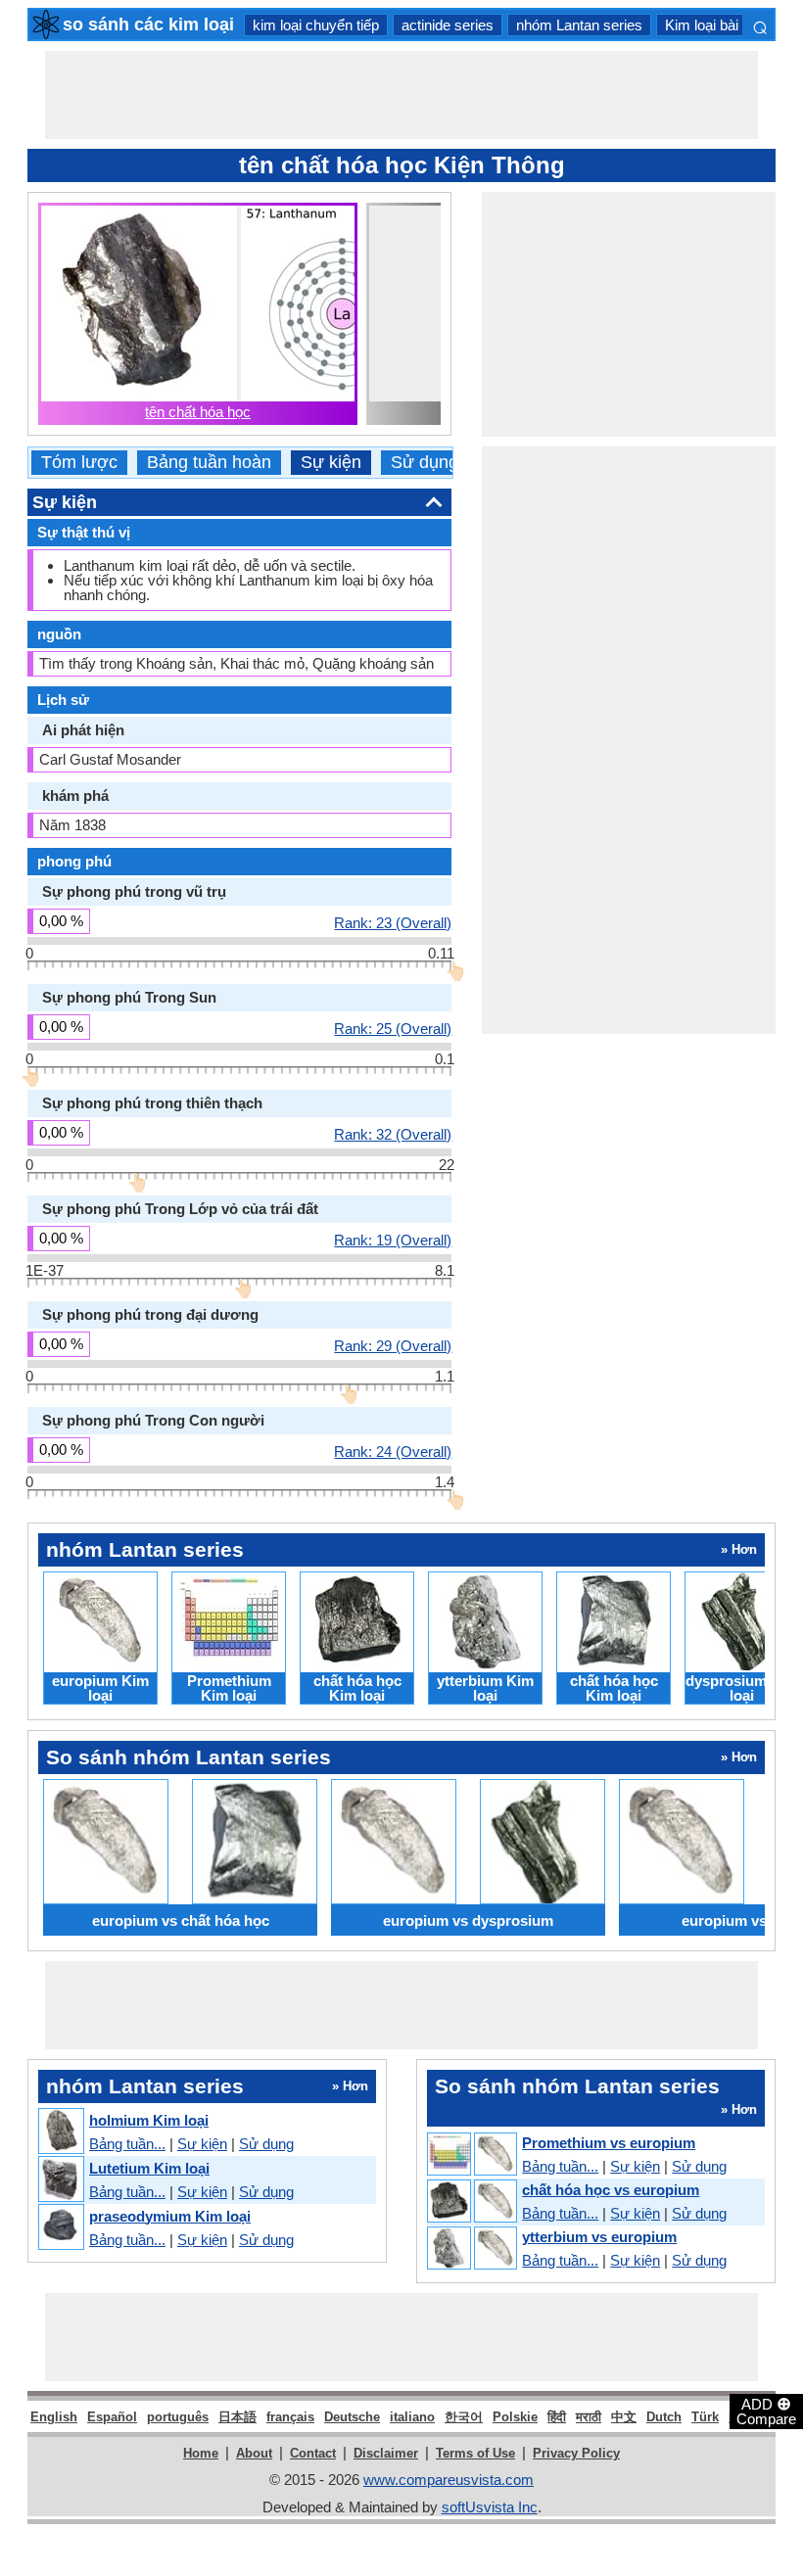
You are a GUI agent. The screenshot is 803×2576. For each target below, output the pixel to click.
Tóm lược (79, 463)
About (254, 2453)
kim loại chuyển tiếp (316, 25)
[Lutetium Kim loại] (60, 2180)
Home (201, 2453)
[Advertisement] (401, 95)
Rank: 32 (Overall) (393, 1134)
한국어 (464, 2417)
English (54, 2417)
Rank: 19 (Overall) (393, 1240)
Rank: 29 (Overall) (393, 1345)
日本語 (237, 2417)
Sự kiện (331, 463)
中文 (624, 2417)
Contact (313, 2453)
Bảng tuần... (127, 2144)
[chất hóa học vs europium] (471, 2202)
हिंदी (557, 2417)
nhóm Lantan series (579, 25)
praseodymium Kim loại (170, 2216)
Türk (705, 2417)
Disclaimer (386, 2453)
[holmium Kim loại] (60, 2132)
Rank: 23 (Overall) (393, 922)
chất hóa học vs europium (611, 2190)
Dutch (664, 2417)
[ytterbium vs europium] (471, 2249)
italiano (412, 2417)
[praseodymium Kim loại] (60, 2228)
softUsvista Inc (490, 2507)
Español (112, 2417)
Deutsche (352, 2417)
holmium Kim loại (149, 2120)
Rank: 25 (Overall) (393, 1028)
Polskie (515, 2417)
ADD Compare (766, 2411)
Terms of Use (475, 2453)
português (178, 2417)
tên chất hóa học (198, 412)
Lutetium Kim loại (149, 2168)
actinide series (448, 25)
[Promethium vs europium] (471, 2155)
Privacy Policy (576, 2453)
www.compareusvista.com (449, 2480)
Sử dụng (425, 463)
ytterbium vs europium (599, 2237)
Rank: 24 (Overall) (393, 1451)
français (290, 2417)
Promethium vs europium (609, 2143)
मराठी (589, 2417)
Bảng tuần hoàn (209, 463)
